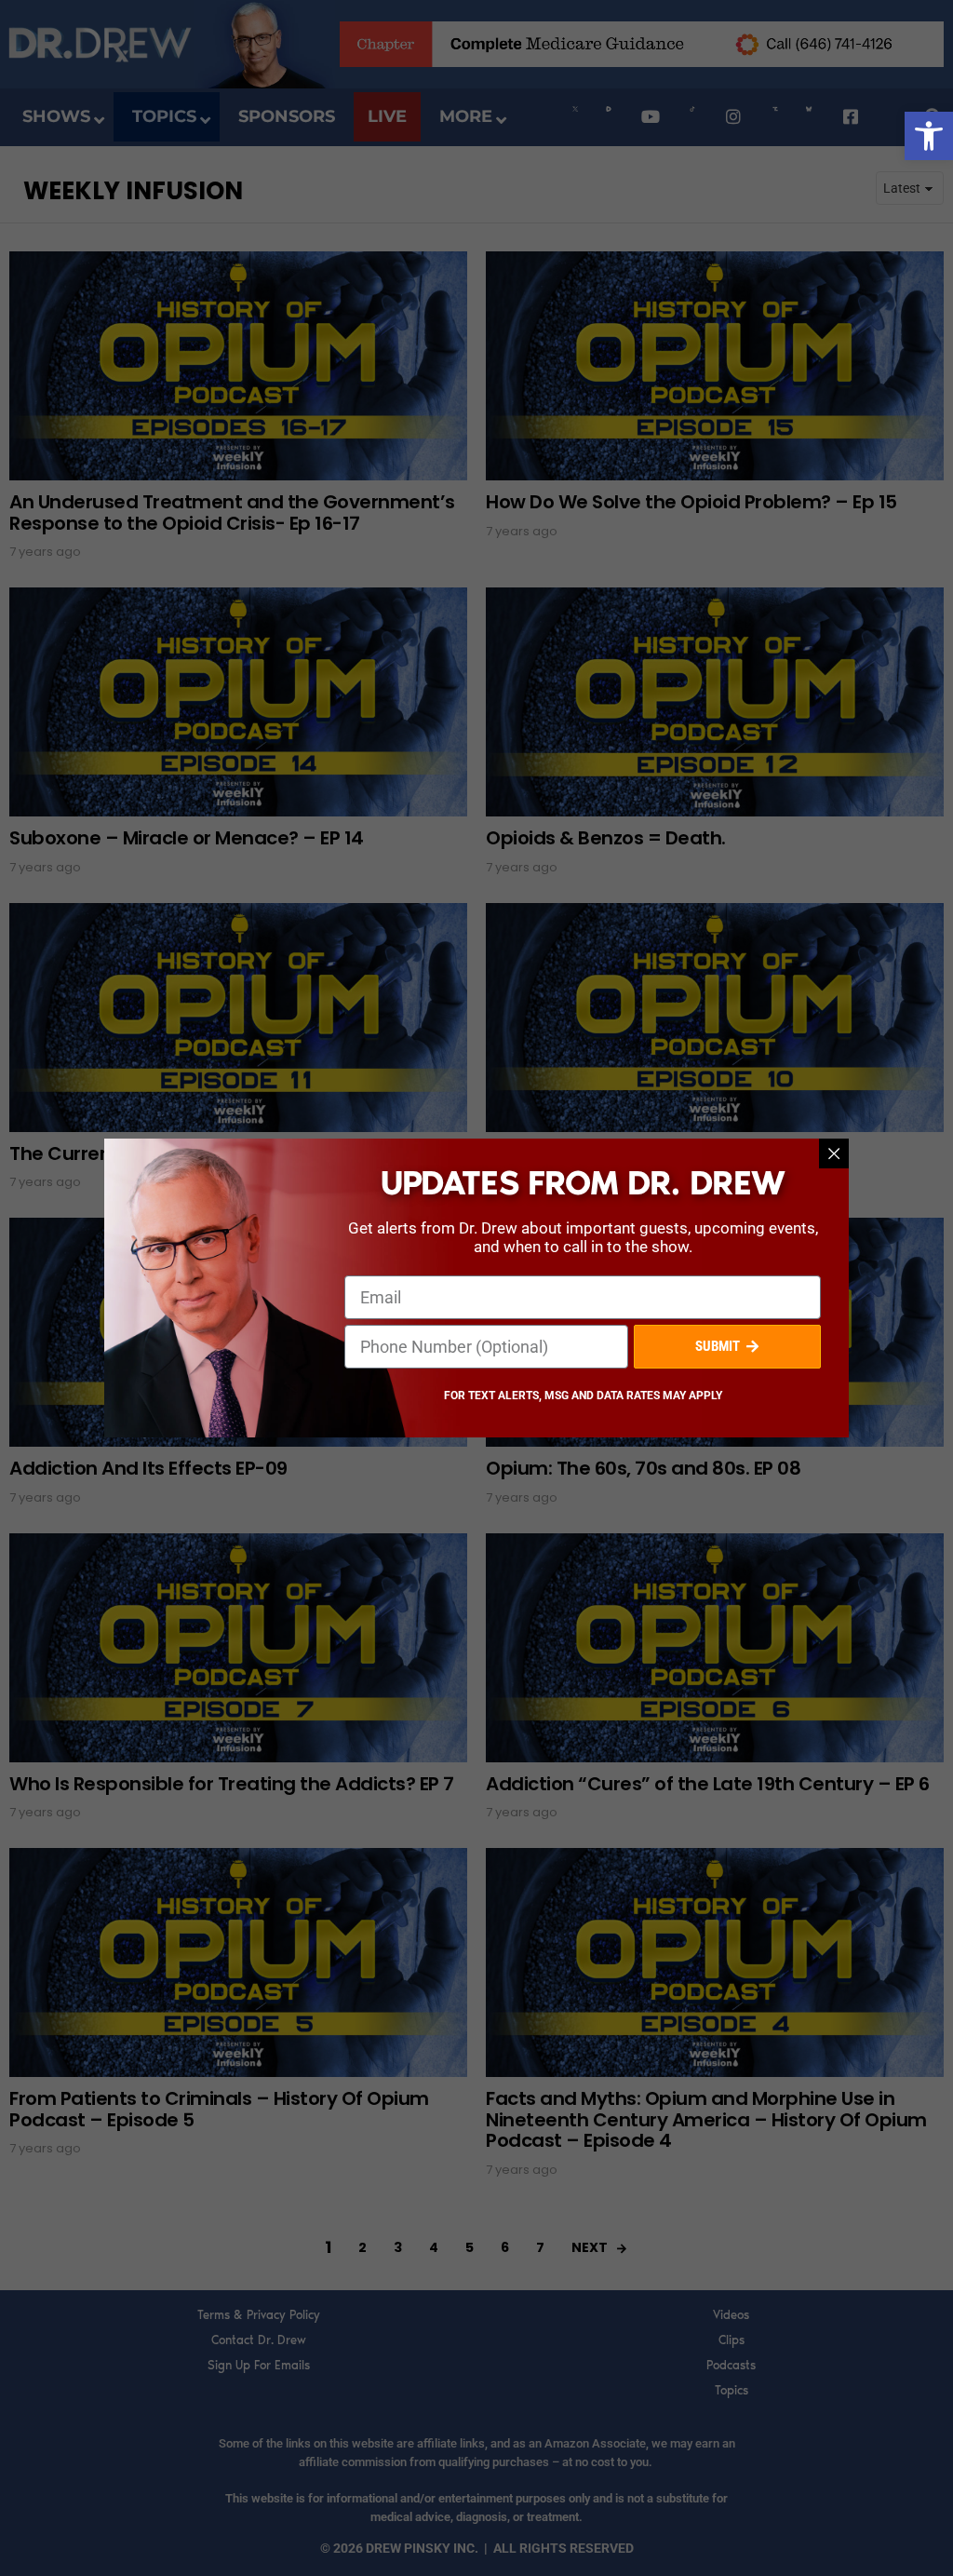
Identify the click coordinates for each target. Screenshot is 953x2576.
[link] (929, 136)
